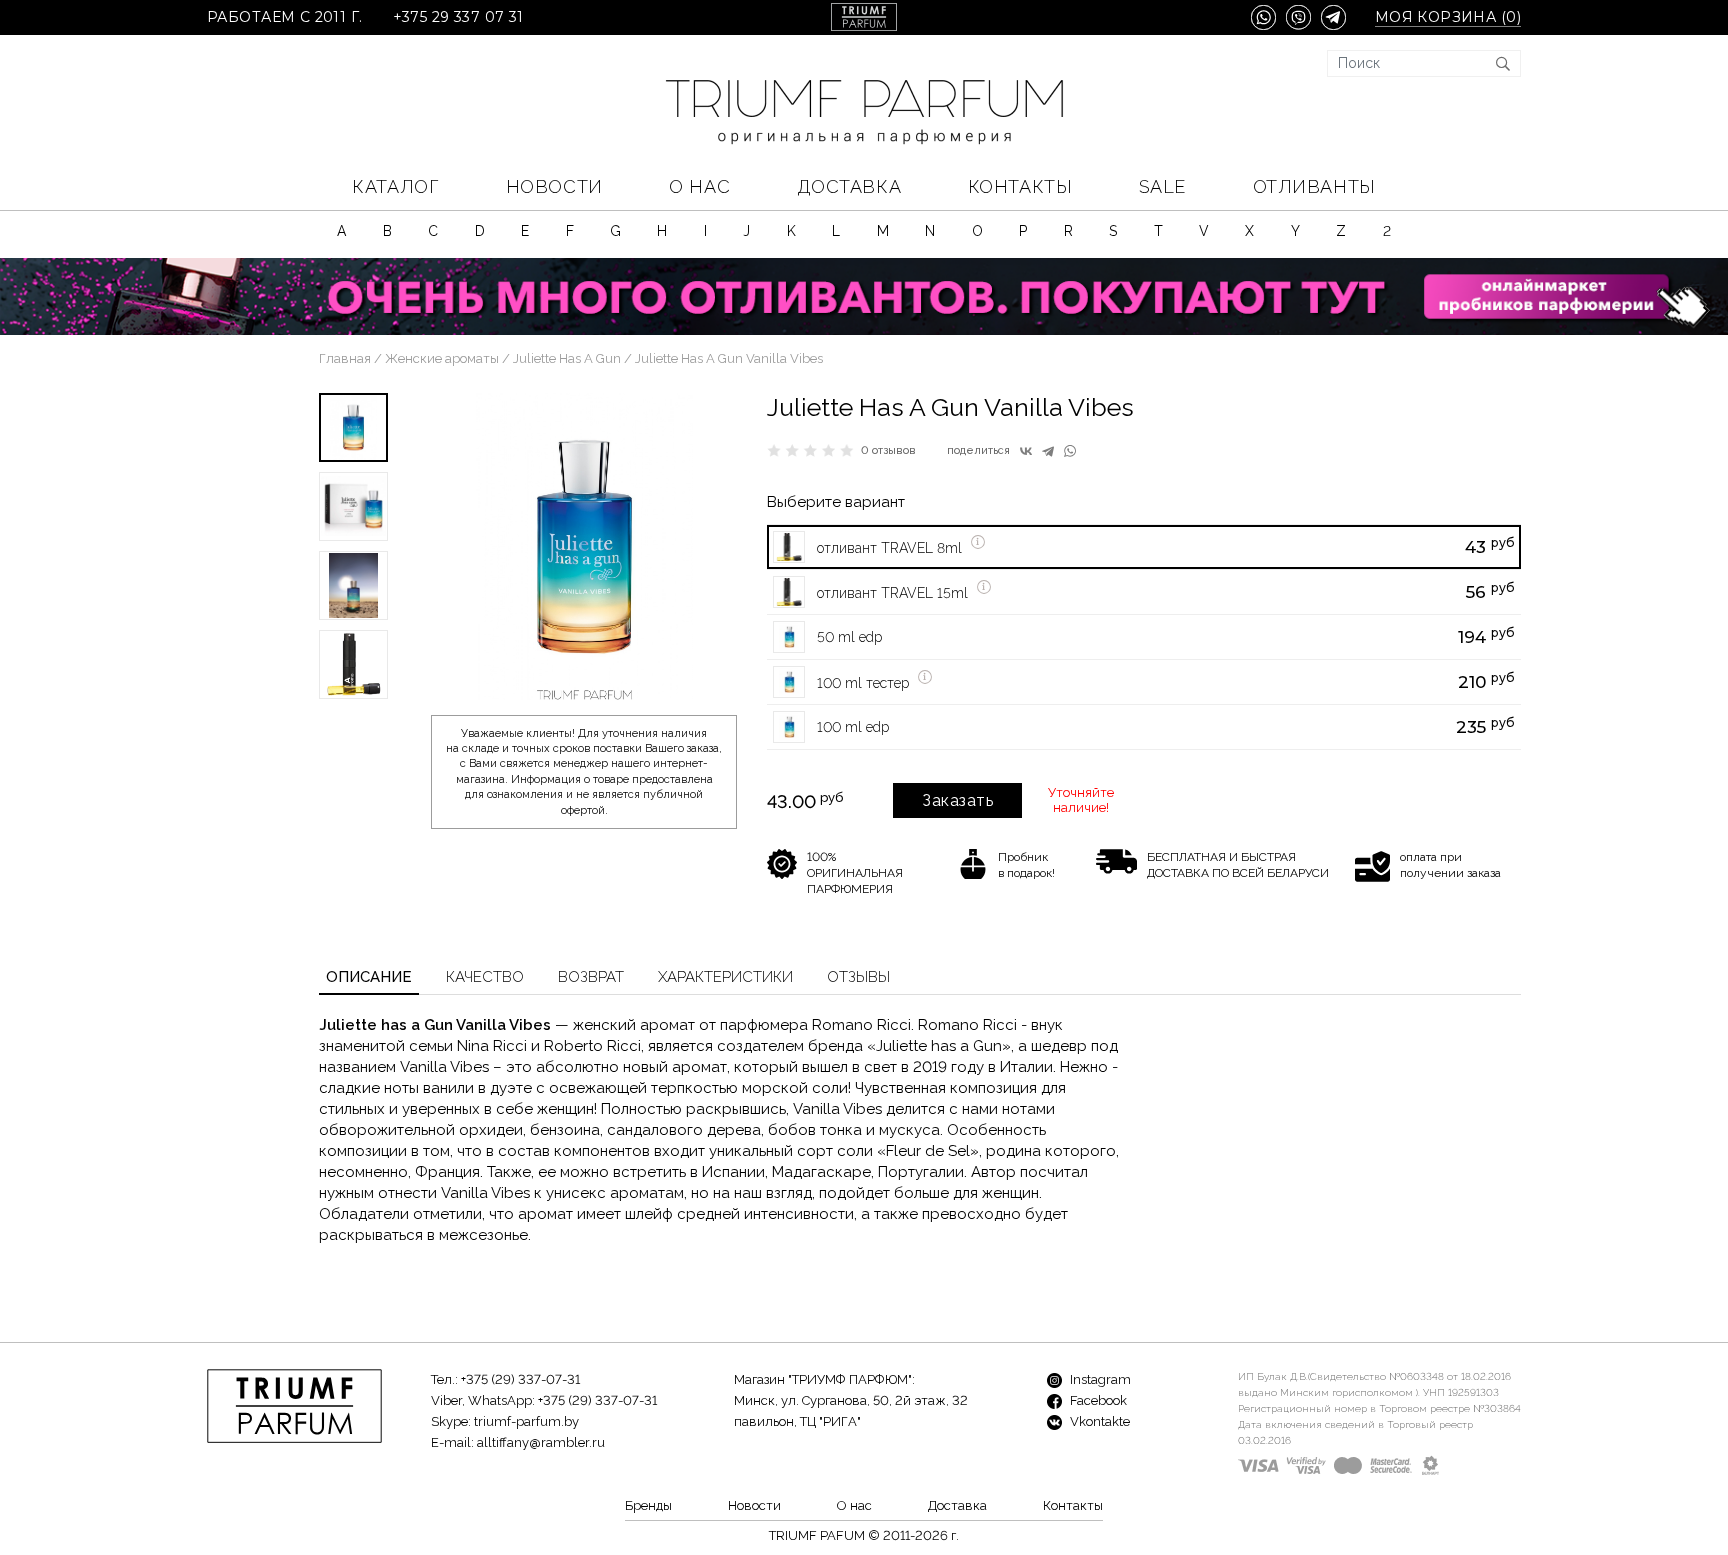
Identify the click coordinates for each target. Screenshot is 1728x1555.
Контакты (1020, 186)
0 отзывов (888, 450)
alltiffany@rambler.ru (541, 1442)
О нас (699, 186)
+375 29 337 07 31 (458, 17)
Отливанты (1314, 186)
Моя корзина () (1448, 17)
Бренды (648, 1505)
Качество (485, 977)
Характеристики (725, 977)
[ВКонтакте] (1026, 451)
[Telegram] (1048, 451)
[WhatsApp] (1070, 451)
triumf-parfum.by (526, 1421)
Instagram (1099, 1379)
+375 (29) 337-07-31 (520, 1379)
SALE (1162, 186)
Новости (554, 186)
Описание (369, 977)
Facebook (1097, 1400)
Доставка (849, 186)
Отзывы (858, 977)
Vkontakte (1098, 1421)
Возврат (591, 977)
